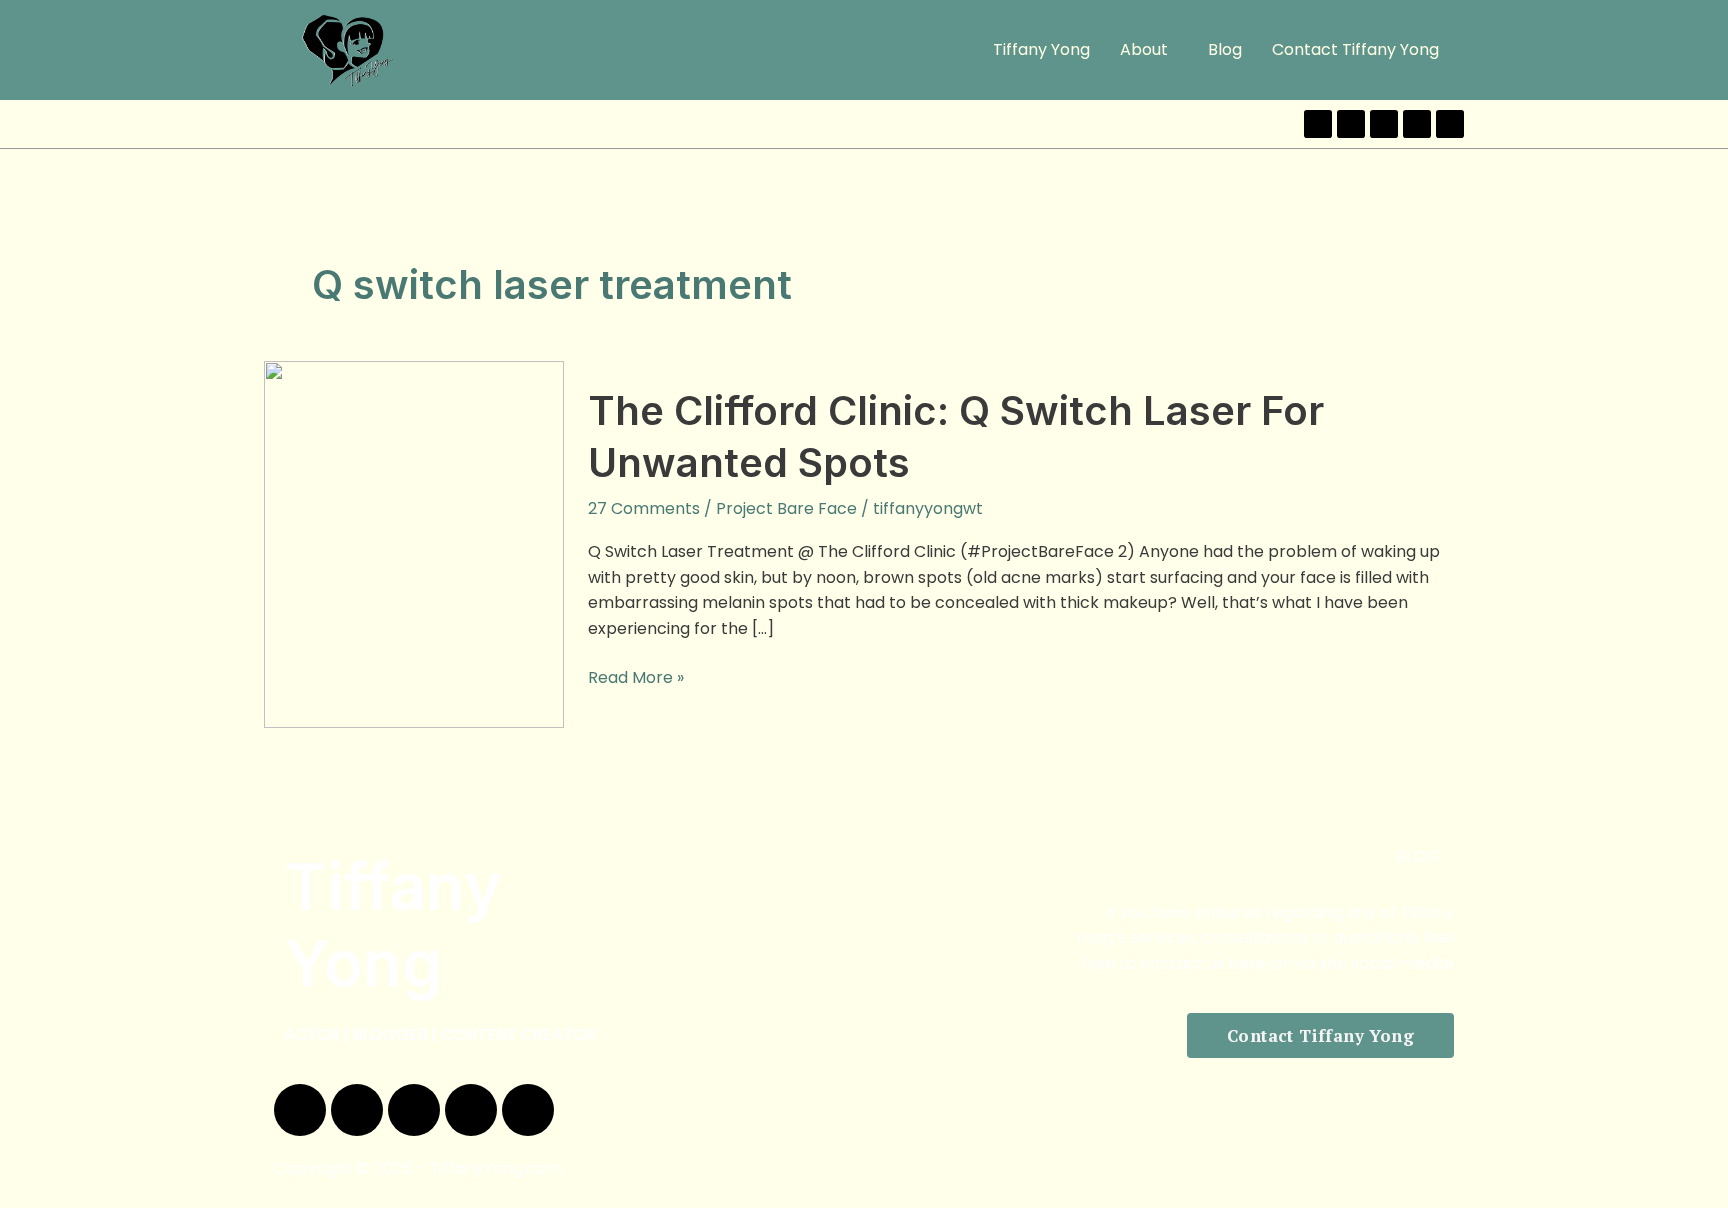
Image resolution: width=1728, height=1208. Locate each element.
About (1144, 49)
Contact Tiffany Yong (1355, 49)
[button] (1149, 50)
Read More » (636, 677)
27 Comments (644, 508)
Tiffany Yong (1041, 49)
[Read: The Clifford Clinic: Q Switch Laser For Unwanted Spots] (414, 543)
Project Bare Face (786, 508)
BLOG (1417, 856)
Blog (1225, 49)
